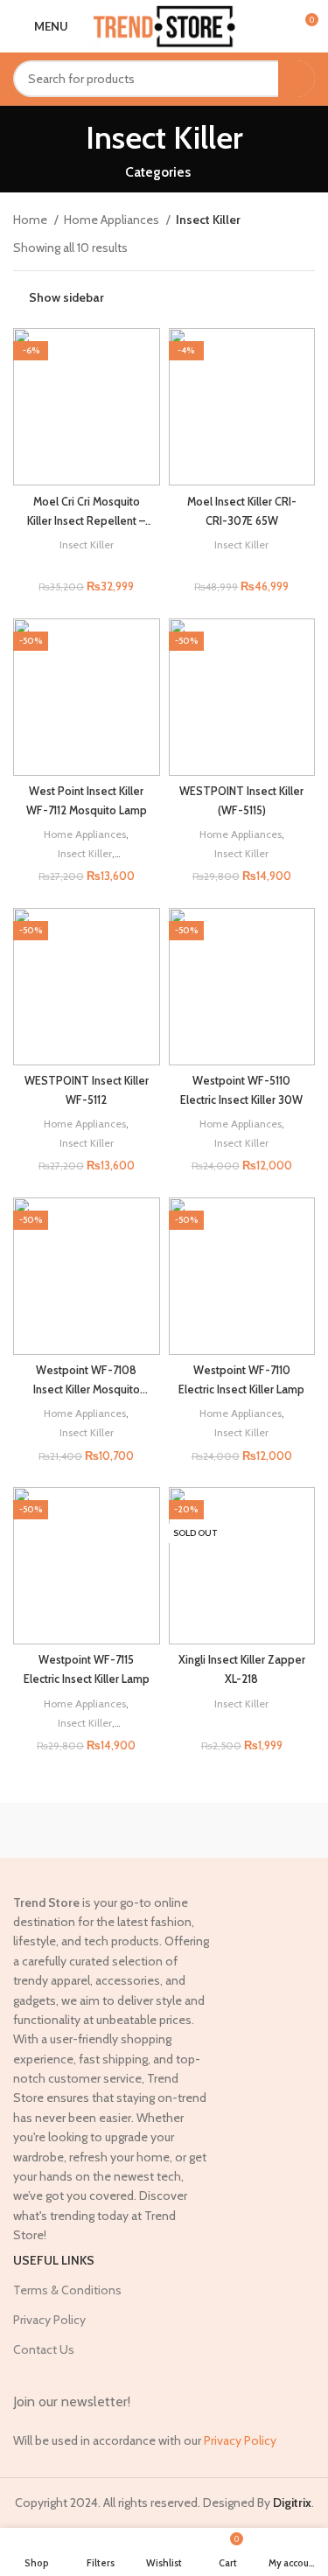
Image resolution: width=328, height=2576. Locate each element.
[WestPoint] (240, 1830)
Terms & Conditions (67, 2290)
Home (31, 220)
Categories (158, 172)
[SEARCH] (297, 79)
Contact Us (44, 2349)
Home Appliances (113, 220)
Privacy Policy (49, 2320)
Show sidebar (66, 298)
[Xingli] (88, 1830)
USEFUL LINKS (54, 2260)
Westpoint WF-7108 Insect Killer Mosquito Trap (87, 1389)
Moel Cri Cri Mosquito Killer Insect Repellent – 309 (86, 521)
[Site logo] (164, 24)
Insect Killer (87, 545)
